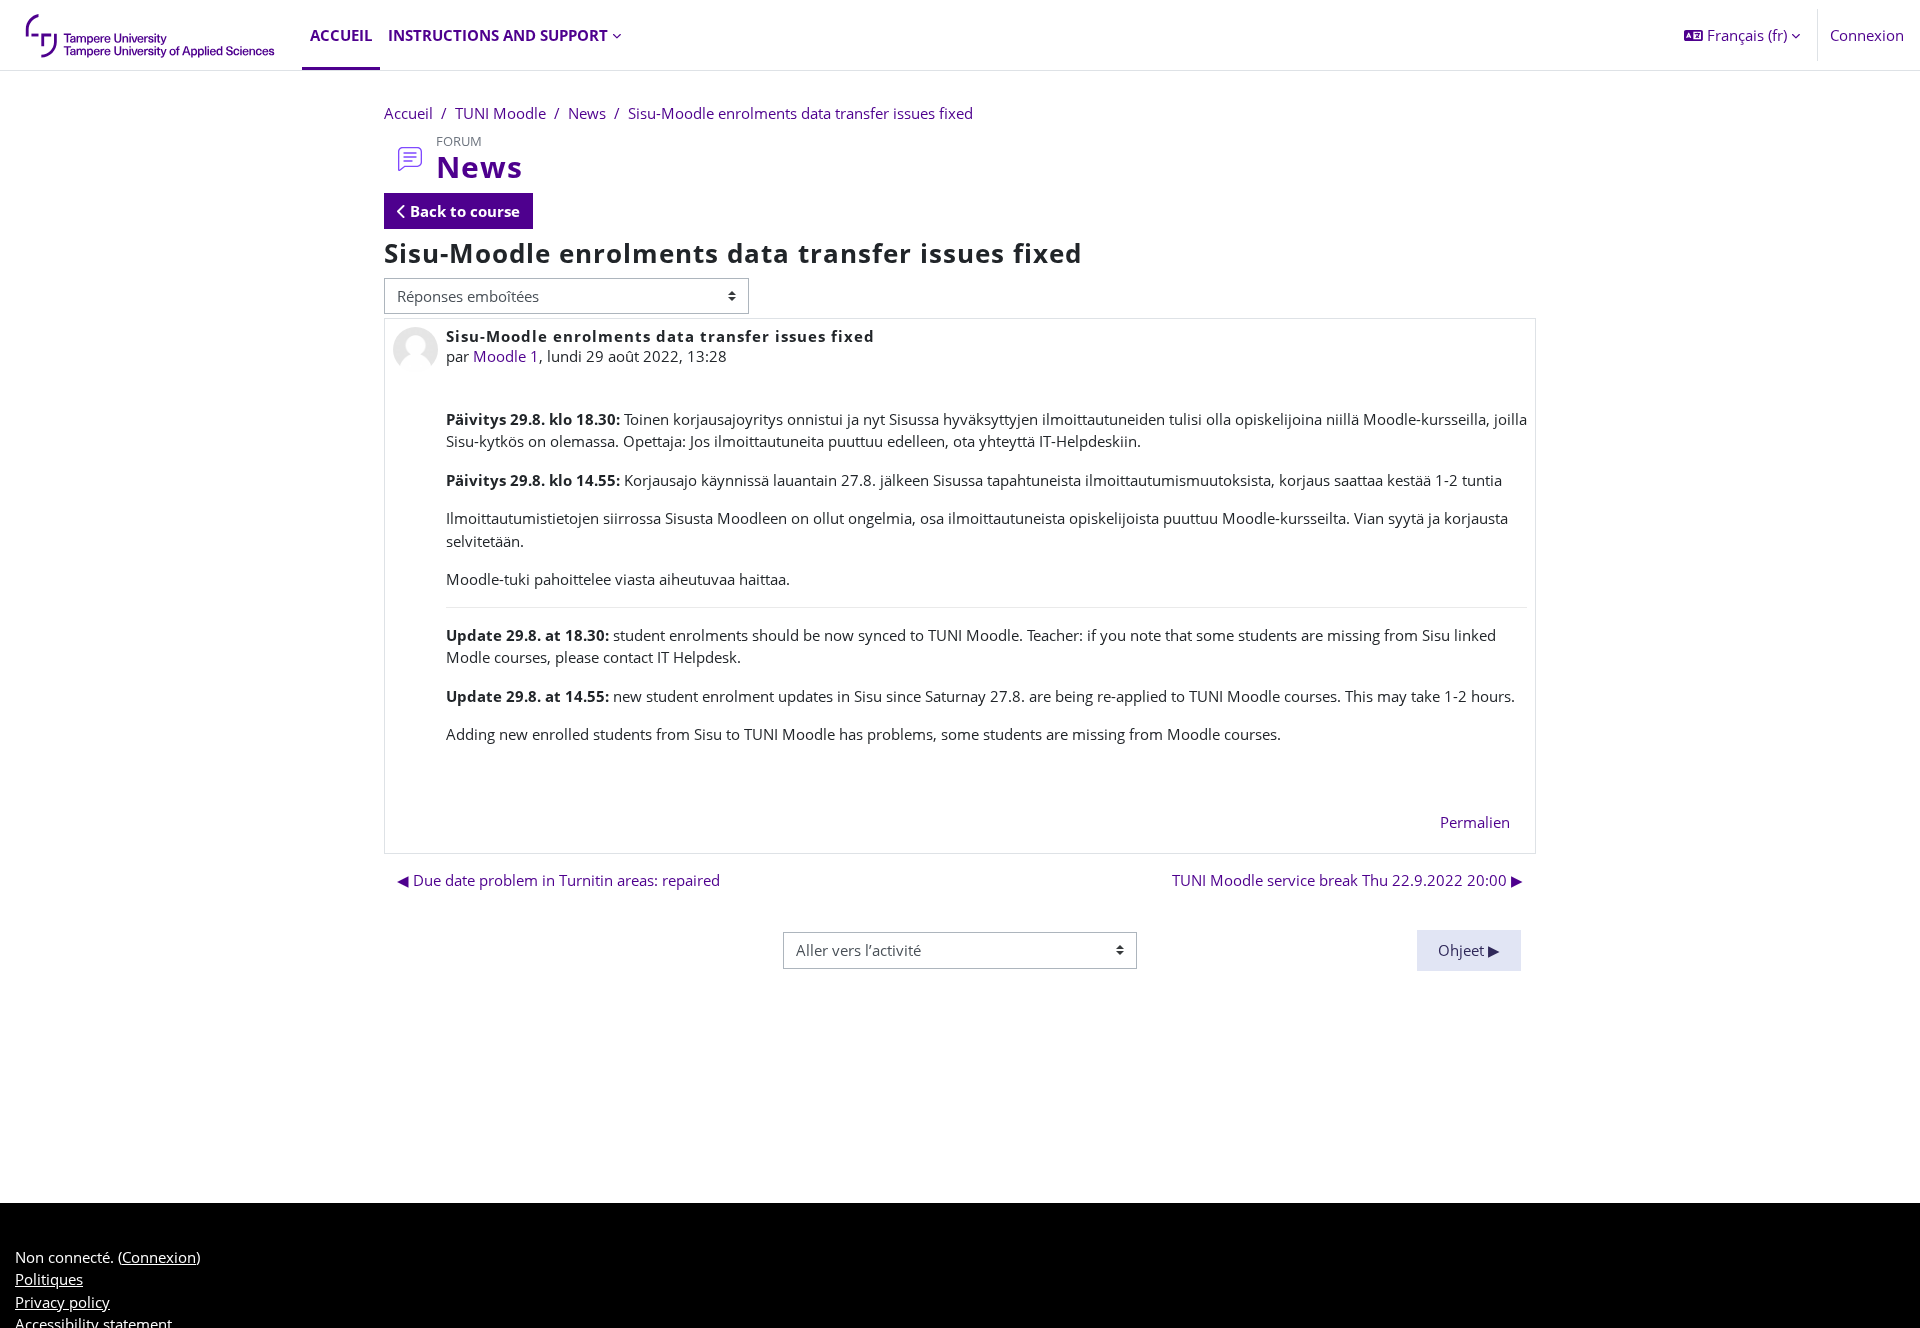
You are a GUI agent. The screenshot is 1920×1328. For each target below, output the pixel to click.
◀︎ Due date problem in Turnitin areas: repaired (558, 880)
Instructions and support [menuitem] (498, 35)
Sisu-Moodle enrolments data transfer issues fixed (800, 113)
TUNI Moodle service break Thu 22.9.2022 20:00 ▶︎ (1347, 880)
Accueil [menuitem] (341, 35)
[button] (1742, 35)
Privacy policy (62, 1302)
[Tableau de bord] (151, 35)
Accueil (408, 113)
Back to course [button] (463, 211)
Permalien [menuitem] (1475, 822)
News (587, 113)
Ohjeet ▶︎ (1469, 950)
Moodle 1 (506, 356)
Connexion (1867, 35)
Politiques (49, 1279)
